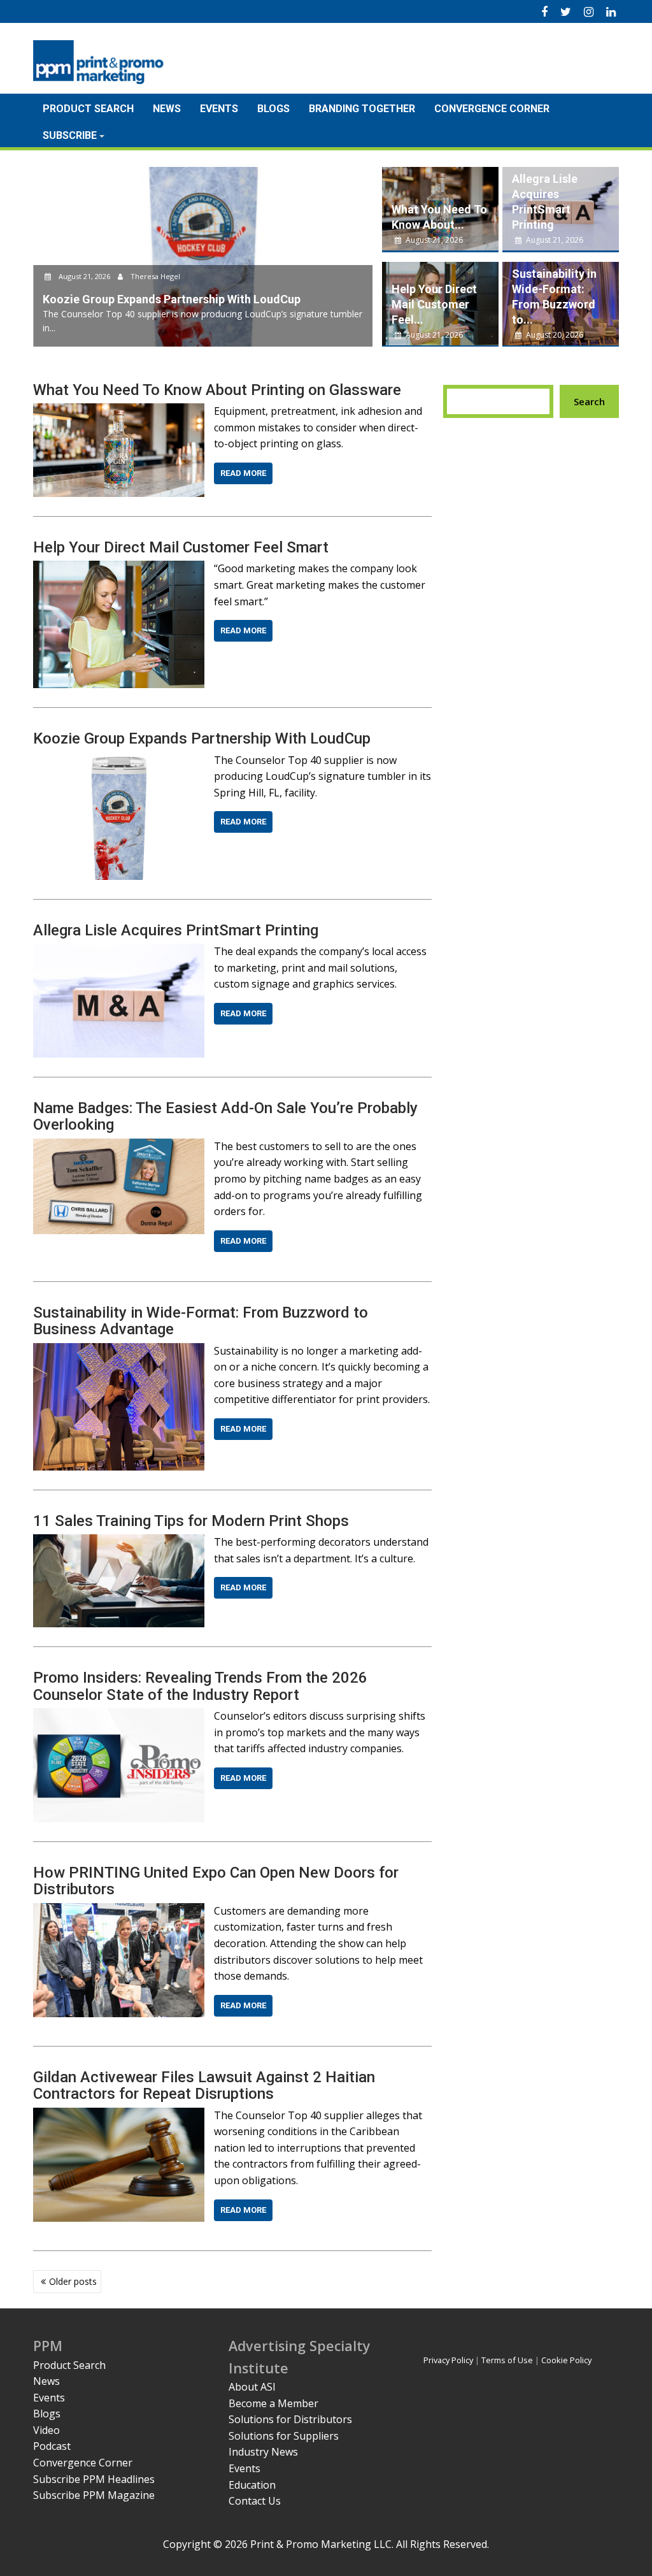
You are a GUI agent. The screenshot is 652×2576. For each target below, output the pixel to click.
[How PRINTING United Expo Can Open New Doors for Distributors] (119, 1911)
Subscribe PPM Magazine (94, 2495)
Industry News (263, 2452)
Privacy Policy (448, 2360)
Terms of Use (507, 2360)
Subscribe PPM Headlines (94, 2479)
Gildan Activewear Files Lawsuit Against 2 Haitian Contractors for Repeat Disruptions (204, 2085)
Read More (243, 473)
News (167, 109)
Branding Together (362, 109)
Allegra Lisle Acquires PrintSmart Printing (176, 930)
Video (46, 2430)
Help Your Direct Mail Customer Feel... (434, 304)
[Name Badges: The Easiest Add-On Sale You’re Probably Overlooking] (119, 1146)
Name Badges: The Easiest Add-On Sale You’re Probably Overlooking (225, 1116)
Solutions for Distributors (290, 2419)
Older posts (73, 2281)
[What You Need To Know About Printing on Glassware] (119, 411)
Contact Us (255, 2501)
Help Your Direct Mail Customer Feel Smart (181, 547)
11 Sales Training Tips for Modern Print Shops (191, 1521)
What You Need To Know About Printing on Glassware (217, 390)
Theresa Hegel (154, 276)
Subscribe (70, 135)
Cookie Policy (566, 2360)
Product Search (88, 109)
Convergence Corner (492, 109)
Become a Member (273, 2403)
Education (252, 2485)
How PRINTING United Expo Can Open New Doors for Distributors (216, 1881)
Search (589, 401)
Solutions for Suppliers (284, 2436)
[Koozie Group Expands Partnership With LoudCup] (119, 760)
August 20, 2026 (554, 335)
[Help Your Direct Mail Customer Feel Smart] (119, 568)
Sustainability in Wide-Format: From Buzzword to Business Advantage (201, 1321)
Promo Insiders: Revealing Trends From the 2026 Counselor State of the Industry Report (200, 1686)
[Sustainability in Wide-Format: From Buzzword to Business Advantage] (119, 1351)
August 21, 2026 (84, 276)
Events (219, 109)
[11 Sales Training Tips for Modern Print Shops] (119, 1542)
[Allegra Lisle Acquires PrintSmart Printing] (119, 951)
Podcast (52, 2446)
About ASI (252, 2387)
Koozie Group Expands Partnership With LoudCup (202, 738)
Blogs (273, 109)
